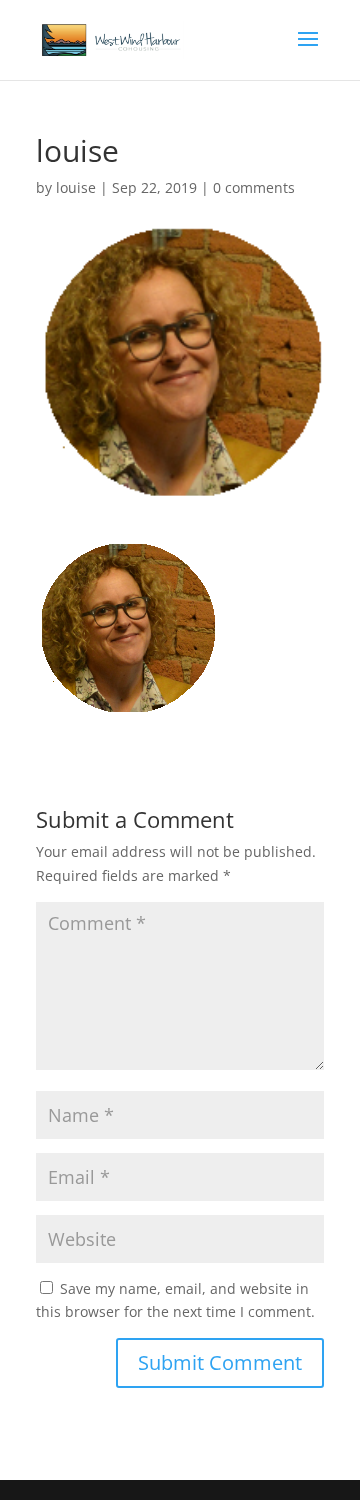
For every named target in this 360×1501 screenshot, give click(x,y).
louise (76, 187)
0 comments (254, 187)
